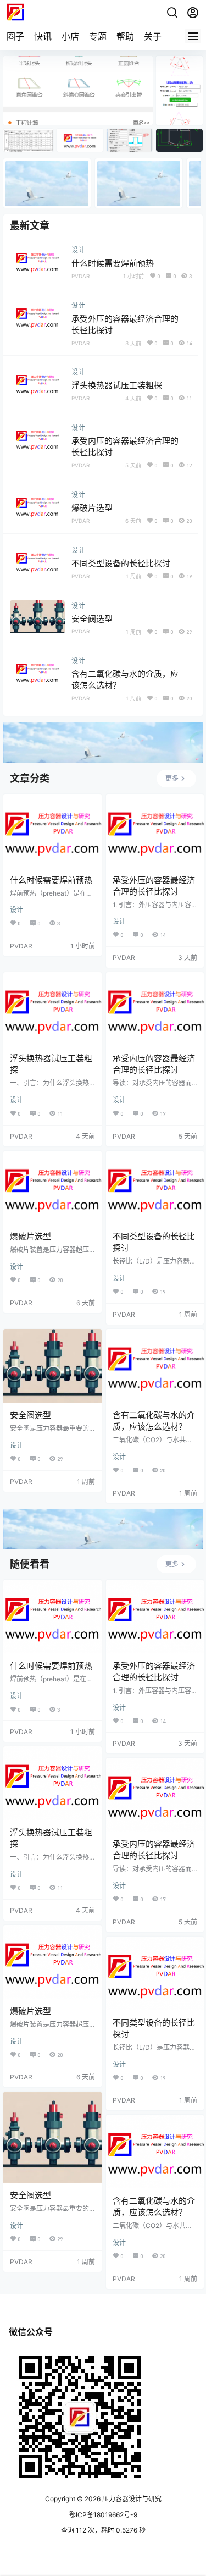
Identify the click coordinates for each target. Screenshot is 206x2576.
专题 (98, 36)
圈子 (15, 36)
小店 (70, 36)
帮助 (125, 36)
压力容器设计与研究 (131, 2499)
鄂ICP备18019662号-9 (103, 2515)
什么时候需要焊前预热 (113, 263)
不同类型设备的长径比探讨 (121, 563)
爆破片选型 (92, 508)
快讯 (43, 36)
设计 (79, 250)
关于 (153, 36)
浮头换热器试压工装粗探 (117, 385)
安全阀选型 (92, 619)
